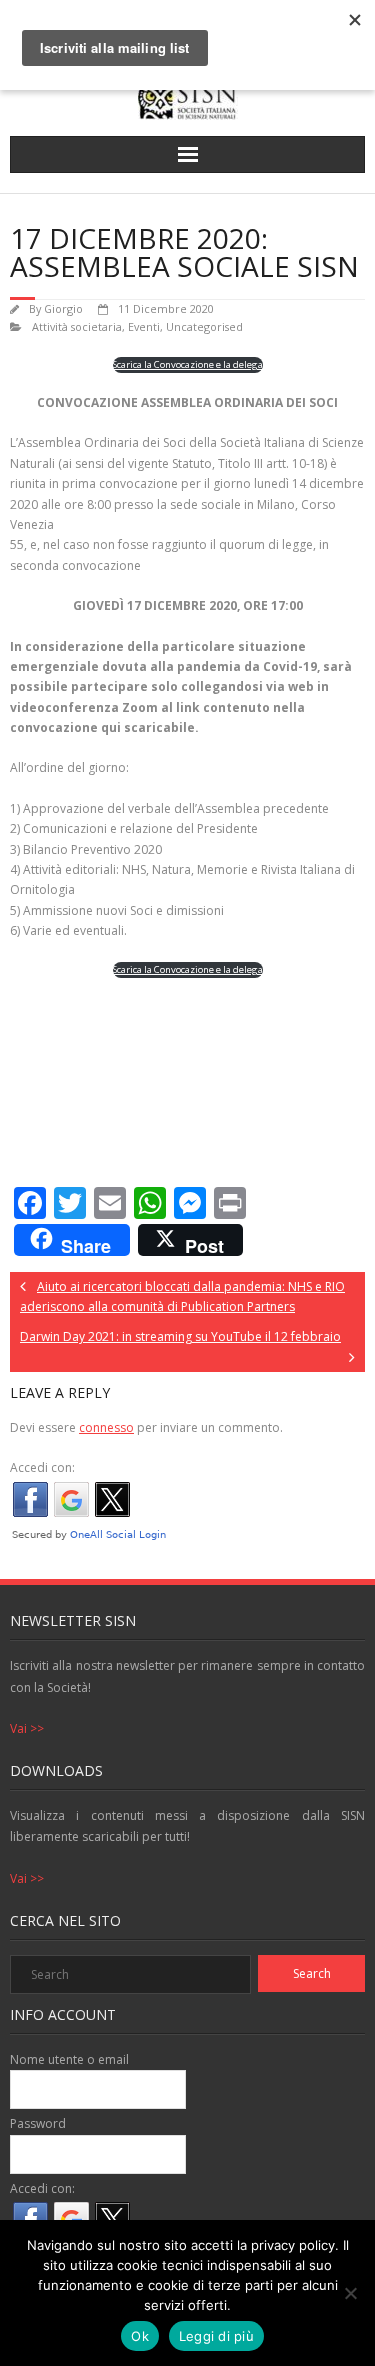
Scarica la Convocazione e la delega (188, 364)
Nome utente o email (69, 2059)
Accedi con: (42, 1467)
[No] (350, 2293)
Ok (140, 2336)
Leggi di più (216, 2336)
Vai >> (27, 1728)
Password (38, 2123)
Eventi (144, 326)
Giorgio (63, 308)
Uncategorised (204, 326)
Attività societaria (77, 326)
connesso (106, 1427)
